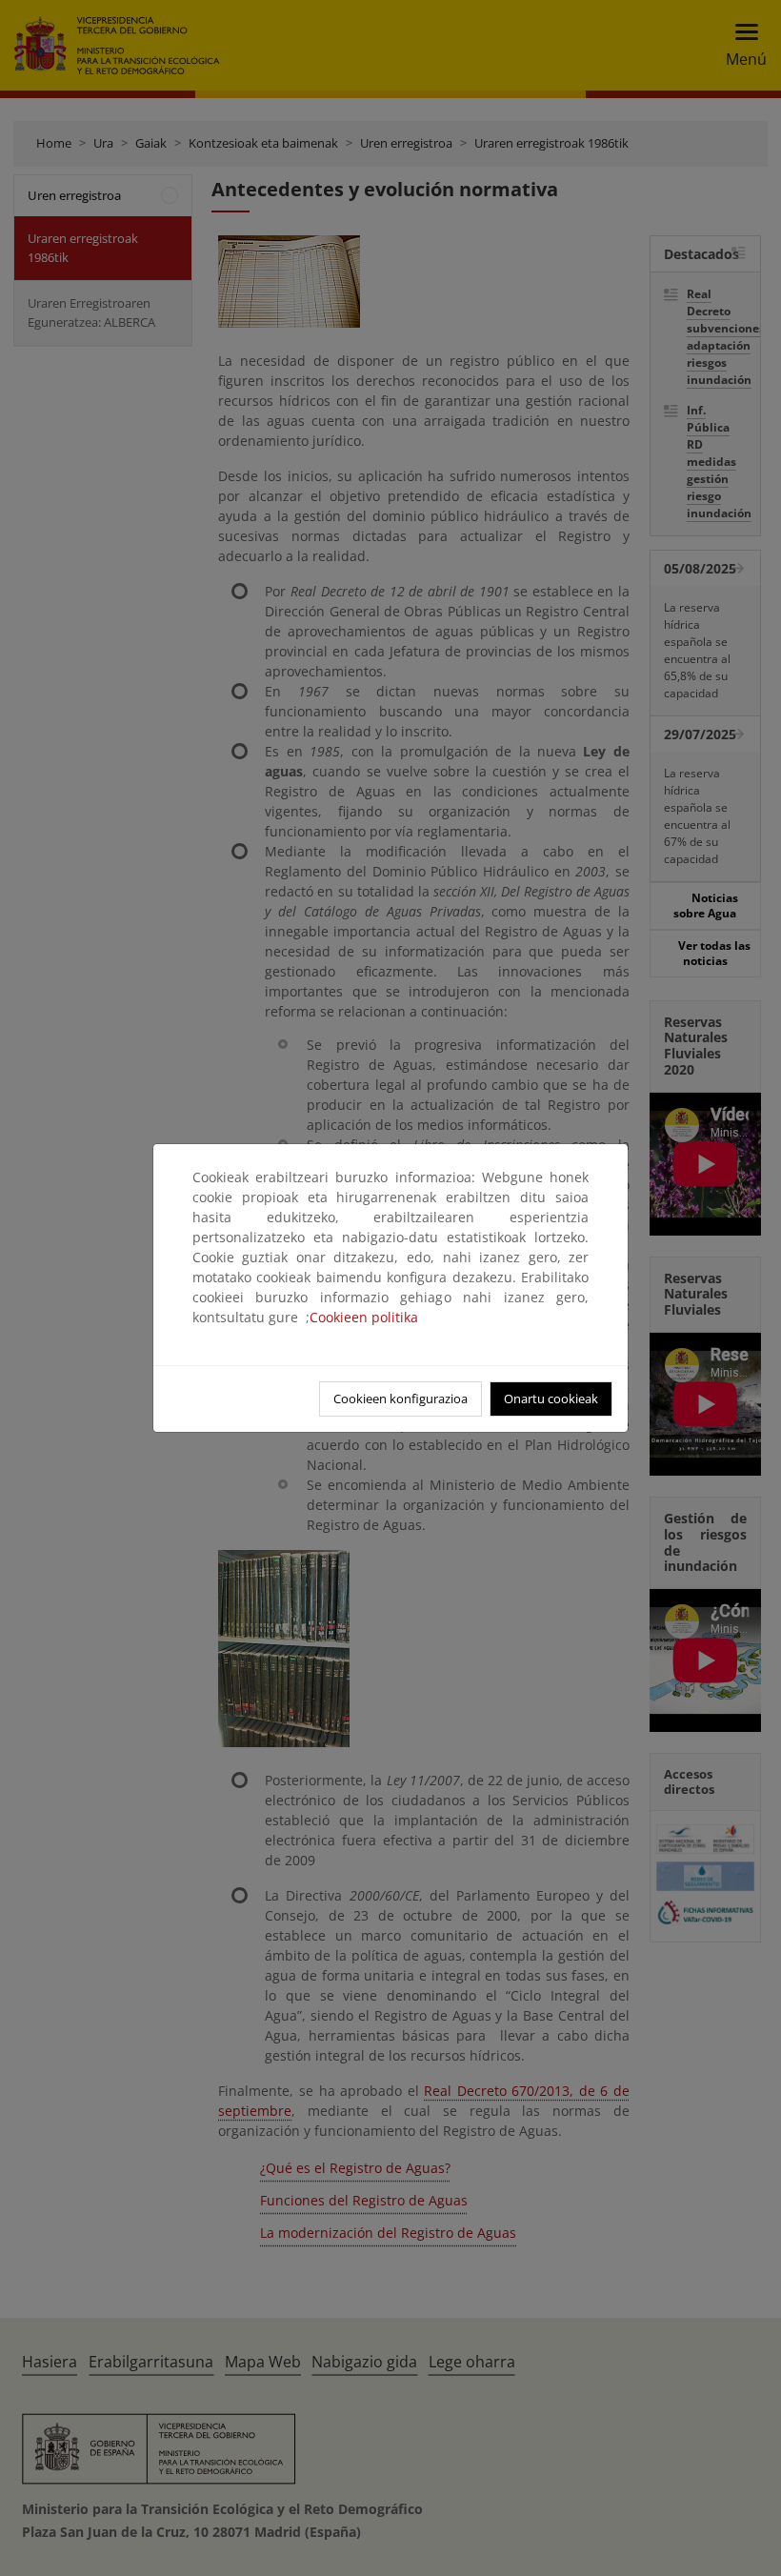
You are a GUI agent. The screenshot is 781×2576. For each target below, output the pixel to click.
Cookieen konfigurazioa (401, 1399)
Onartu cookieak (551, 1399)
